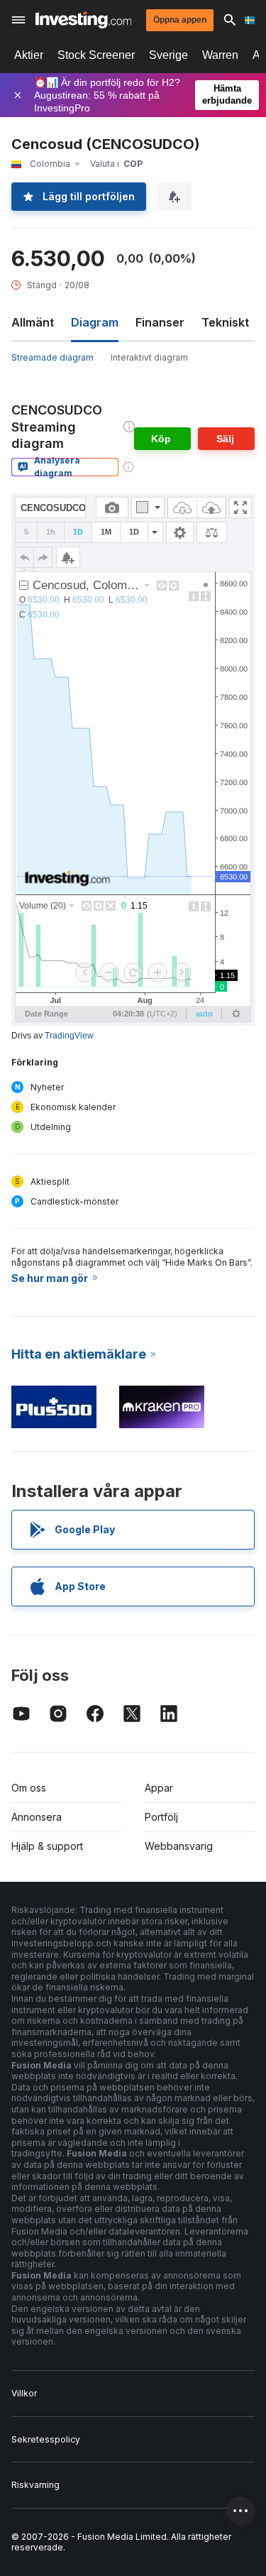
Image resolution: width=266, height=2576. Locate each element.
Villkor (24, 2393)
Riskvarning (35, 2485)
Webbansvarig (179, 1846)
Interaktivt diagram (149, 357)
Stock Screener (96, 55)
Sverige (168, 55)
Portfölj (161, 1817)
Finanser (160, 322)
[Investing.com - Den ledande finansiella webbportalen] (83, 20)
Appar (159, 1788)
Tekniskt (225, 322)
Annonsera (37, 1817)
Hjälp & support (47, 1846)
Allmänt (33, 322)
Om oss (29, 1788)
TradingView (69, 1036)
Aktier (29, 55)
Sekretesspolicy (46, 2439)
